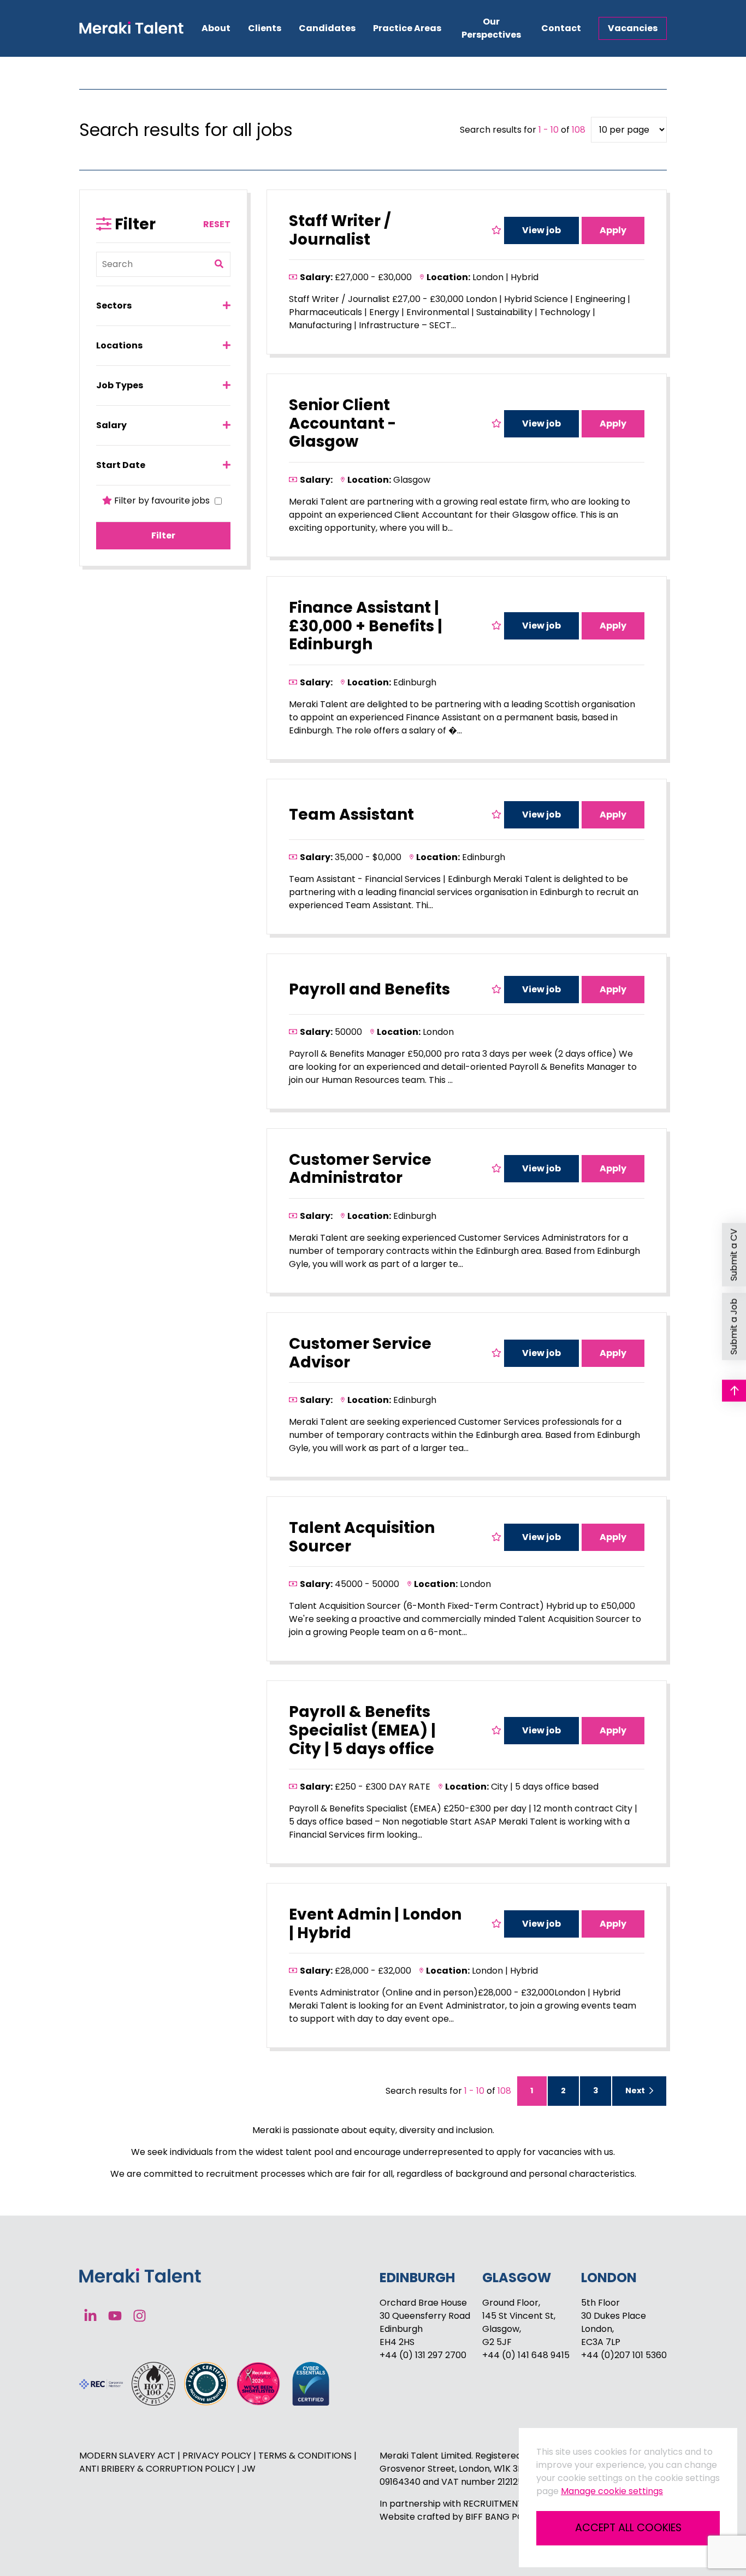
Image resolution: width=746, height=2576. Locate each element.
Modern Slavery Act (128, 2456)
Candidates (327, 28)
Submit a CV (734, 1254)
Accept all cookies (628, 2528)
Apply (613, 230)
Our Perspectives (491, 28)
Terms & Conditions (306, 2456)
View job (541, 230)
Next (636, 2091)
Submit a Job (734, 1326)
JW (249, 2469)
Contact (561, 28)
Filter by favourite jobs (162, 501)
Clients (265, 28)
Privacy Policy (218, 2456)
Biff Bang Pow (499, 2517)
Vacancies (633, 28)
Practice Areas (407, 28)
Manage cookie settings (612, 2491)
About (216, 28)
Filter (163, 535)
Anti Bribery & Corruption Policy (158, 2469)
